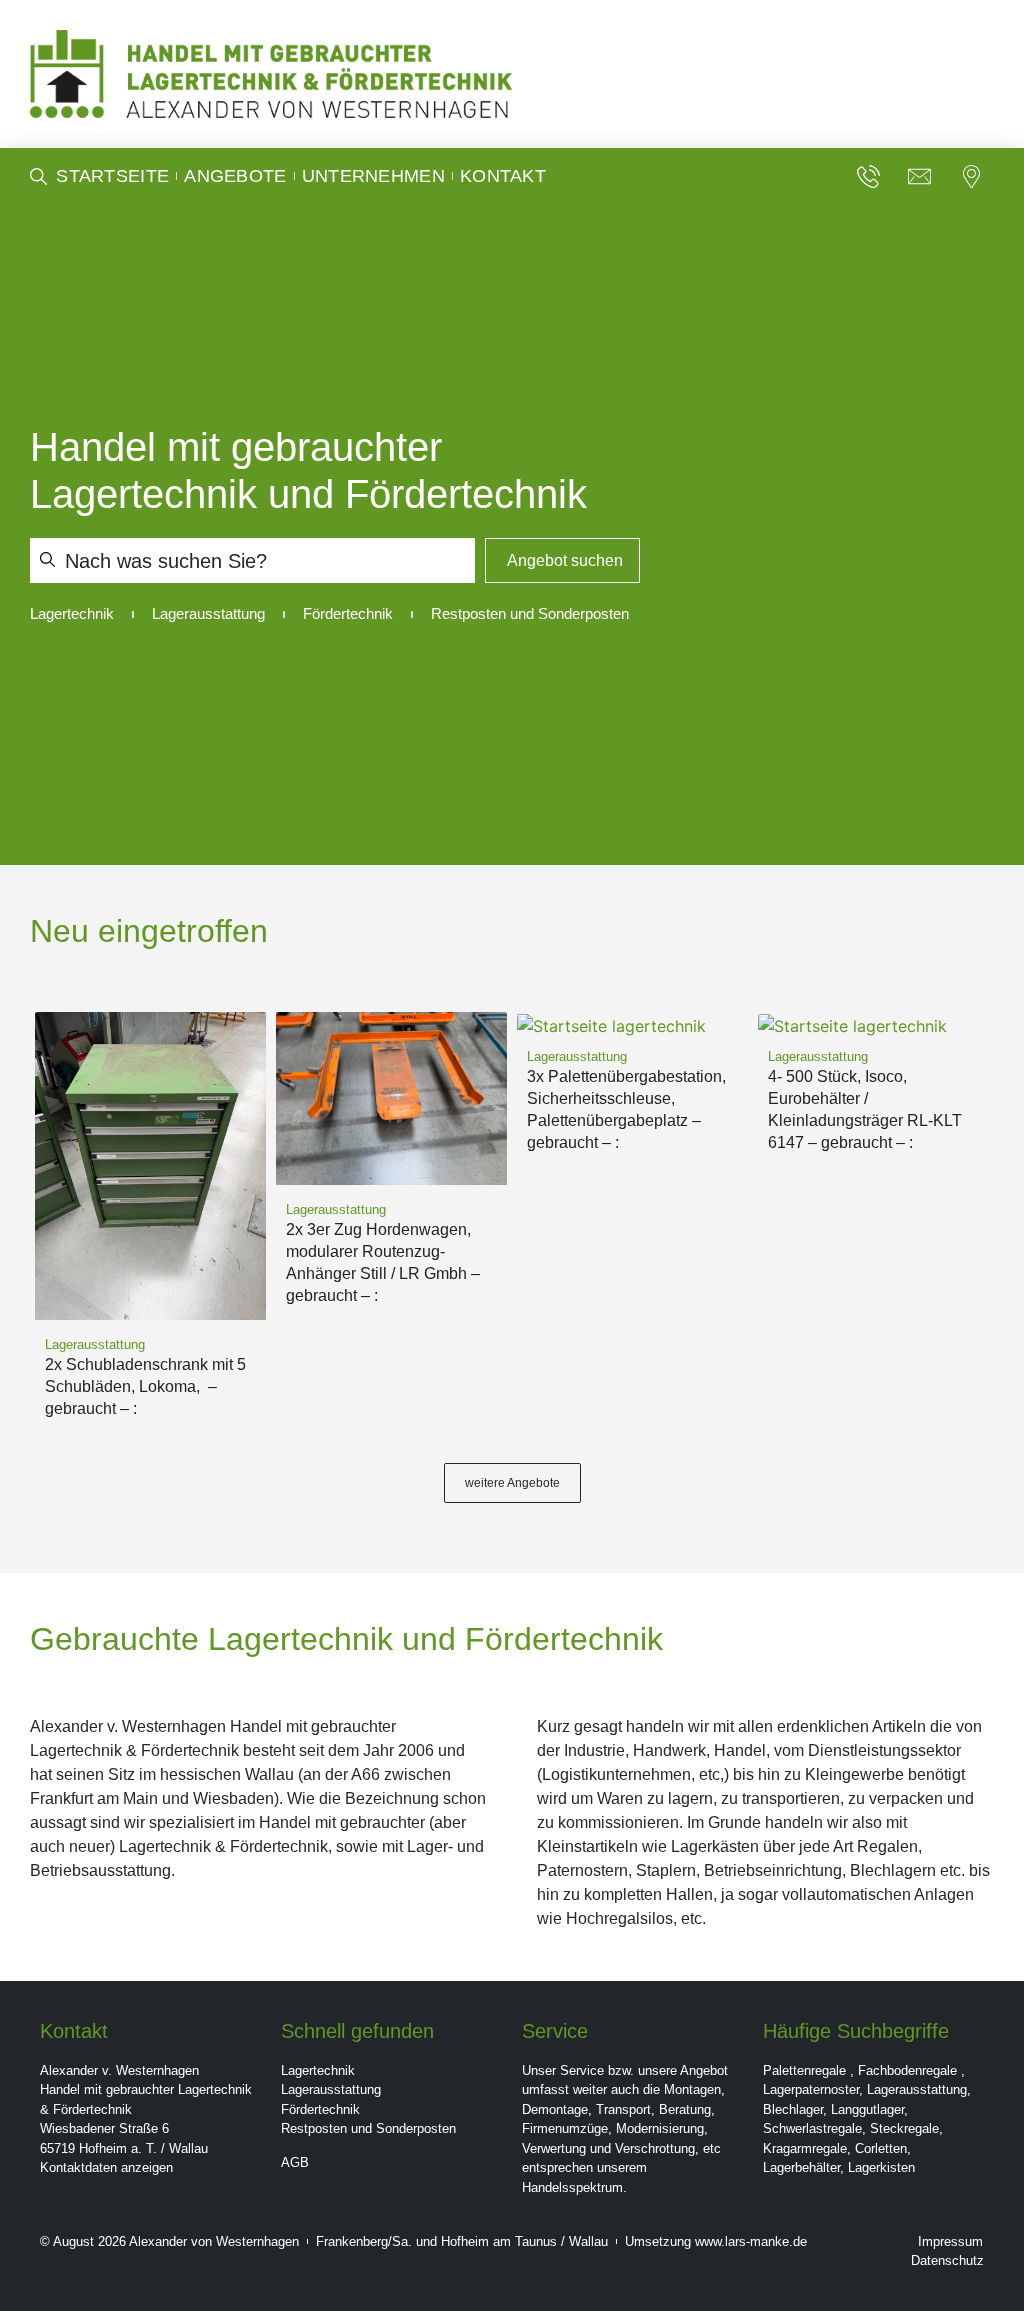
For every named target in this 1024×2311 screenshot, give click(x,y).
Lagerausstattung (331, 2089)
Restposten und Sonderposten (368, 2128)
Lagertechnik (318, 2070)
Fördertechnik (320, 2109)
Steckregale (904, 2128)
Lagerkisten (881, 2167)
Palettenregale (804, 2070)
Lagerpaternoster (811, 2089)
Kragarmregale (805, 2148)
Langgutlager (867, 2109)
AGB (295, 2162)
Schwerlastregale (812, 2128)
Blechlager (793, 2109)
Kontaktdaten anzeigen (106, 2167)
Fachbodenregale (907, 2070)
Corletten (881, 2148)
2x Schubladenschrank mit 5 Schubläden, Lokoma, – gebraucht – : (145, 1386)
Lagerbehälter (801, 2167)
